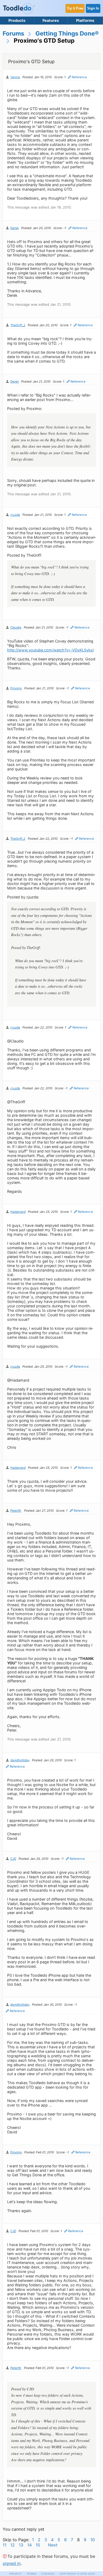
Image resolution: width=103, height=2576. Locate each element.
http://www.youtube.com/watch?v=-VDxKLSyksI (50, 650)
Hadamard (18, 1212)
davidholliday (20, 1760)
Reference (79, 77)
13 (21, 2545)
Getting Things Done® (67, 33)
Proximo (16, 688)
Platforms (85, 20)
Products (17, 20)
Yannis (15, 77)
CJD (13, 1859)
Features (51, 20)
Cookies (48, 2574)
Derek (15, 228)
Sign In (93, 8)
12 (13, 2545)
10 (93, 2540)
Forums (13, 33)
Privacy (16, 2574)
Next (53, 2545)
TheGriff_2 (18, 325)
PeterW (16, 1511)
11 (4, 2545)
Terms (32, 2574)
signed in (12, 2563)
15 (38, 2545)
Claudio (16, 627)
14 (29, 2545)
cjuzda (15, 515)
